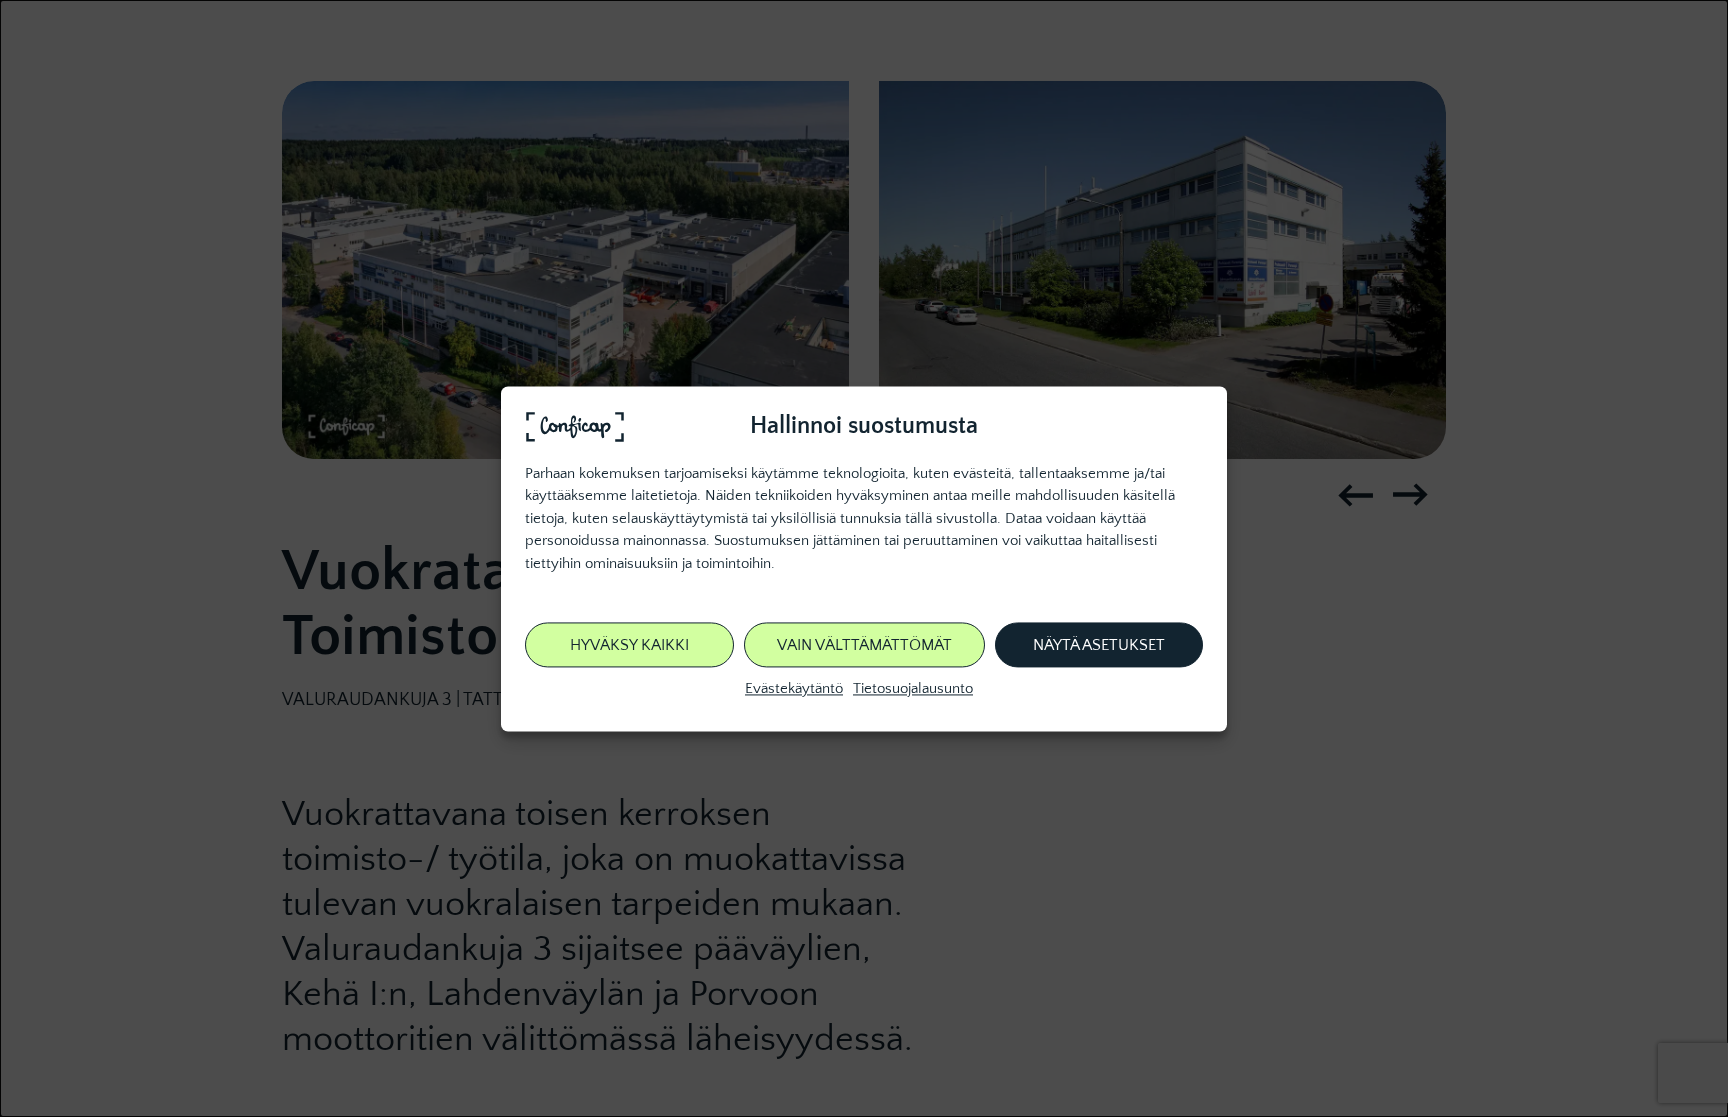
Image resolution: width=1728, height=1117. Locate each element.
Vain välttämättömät (864, 645)
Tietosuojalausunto (913, 689)
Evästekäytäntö (794, 689)
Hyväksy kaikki (629, 645)
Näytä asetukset (1099, 645)
